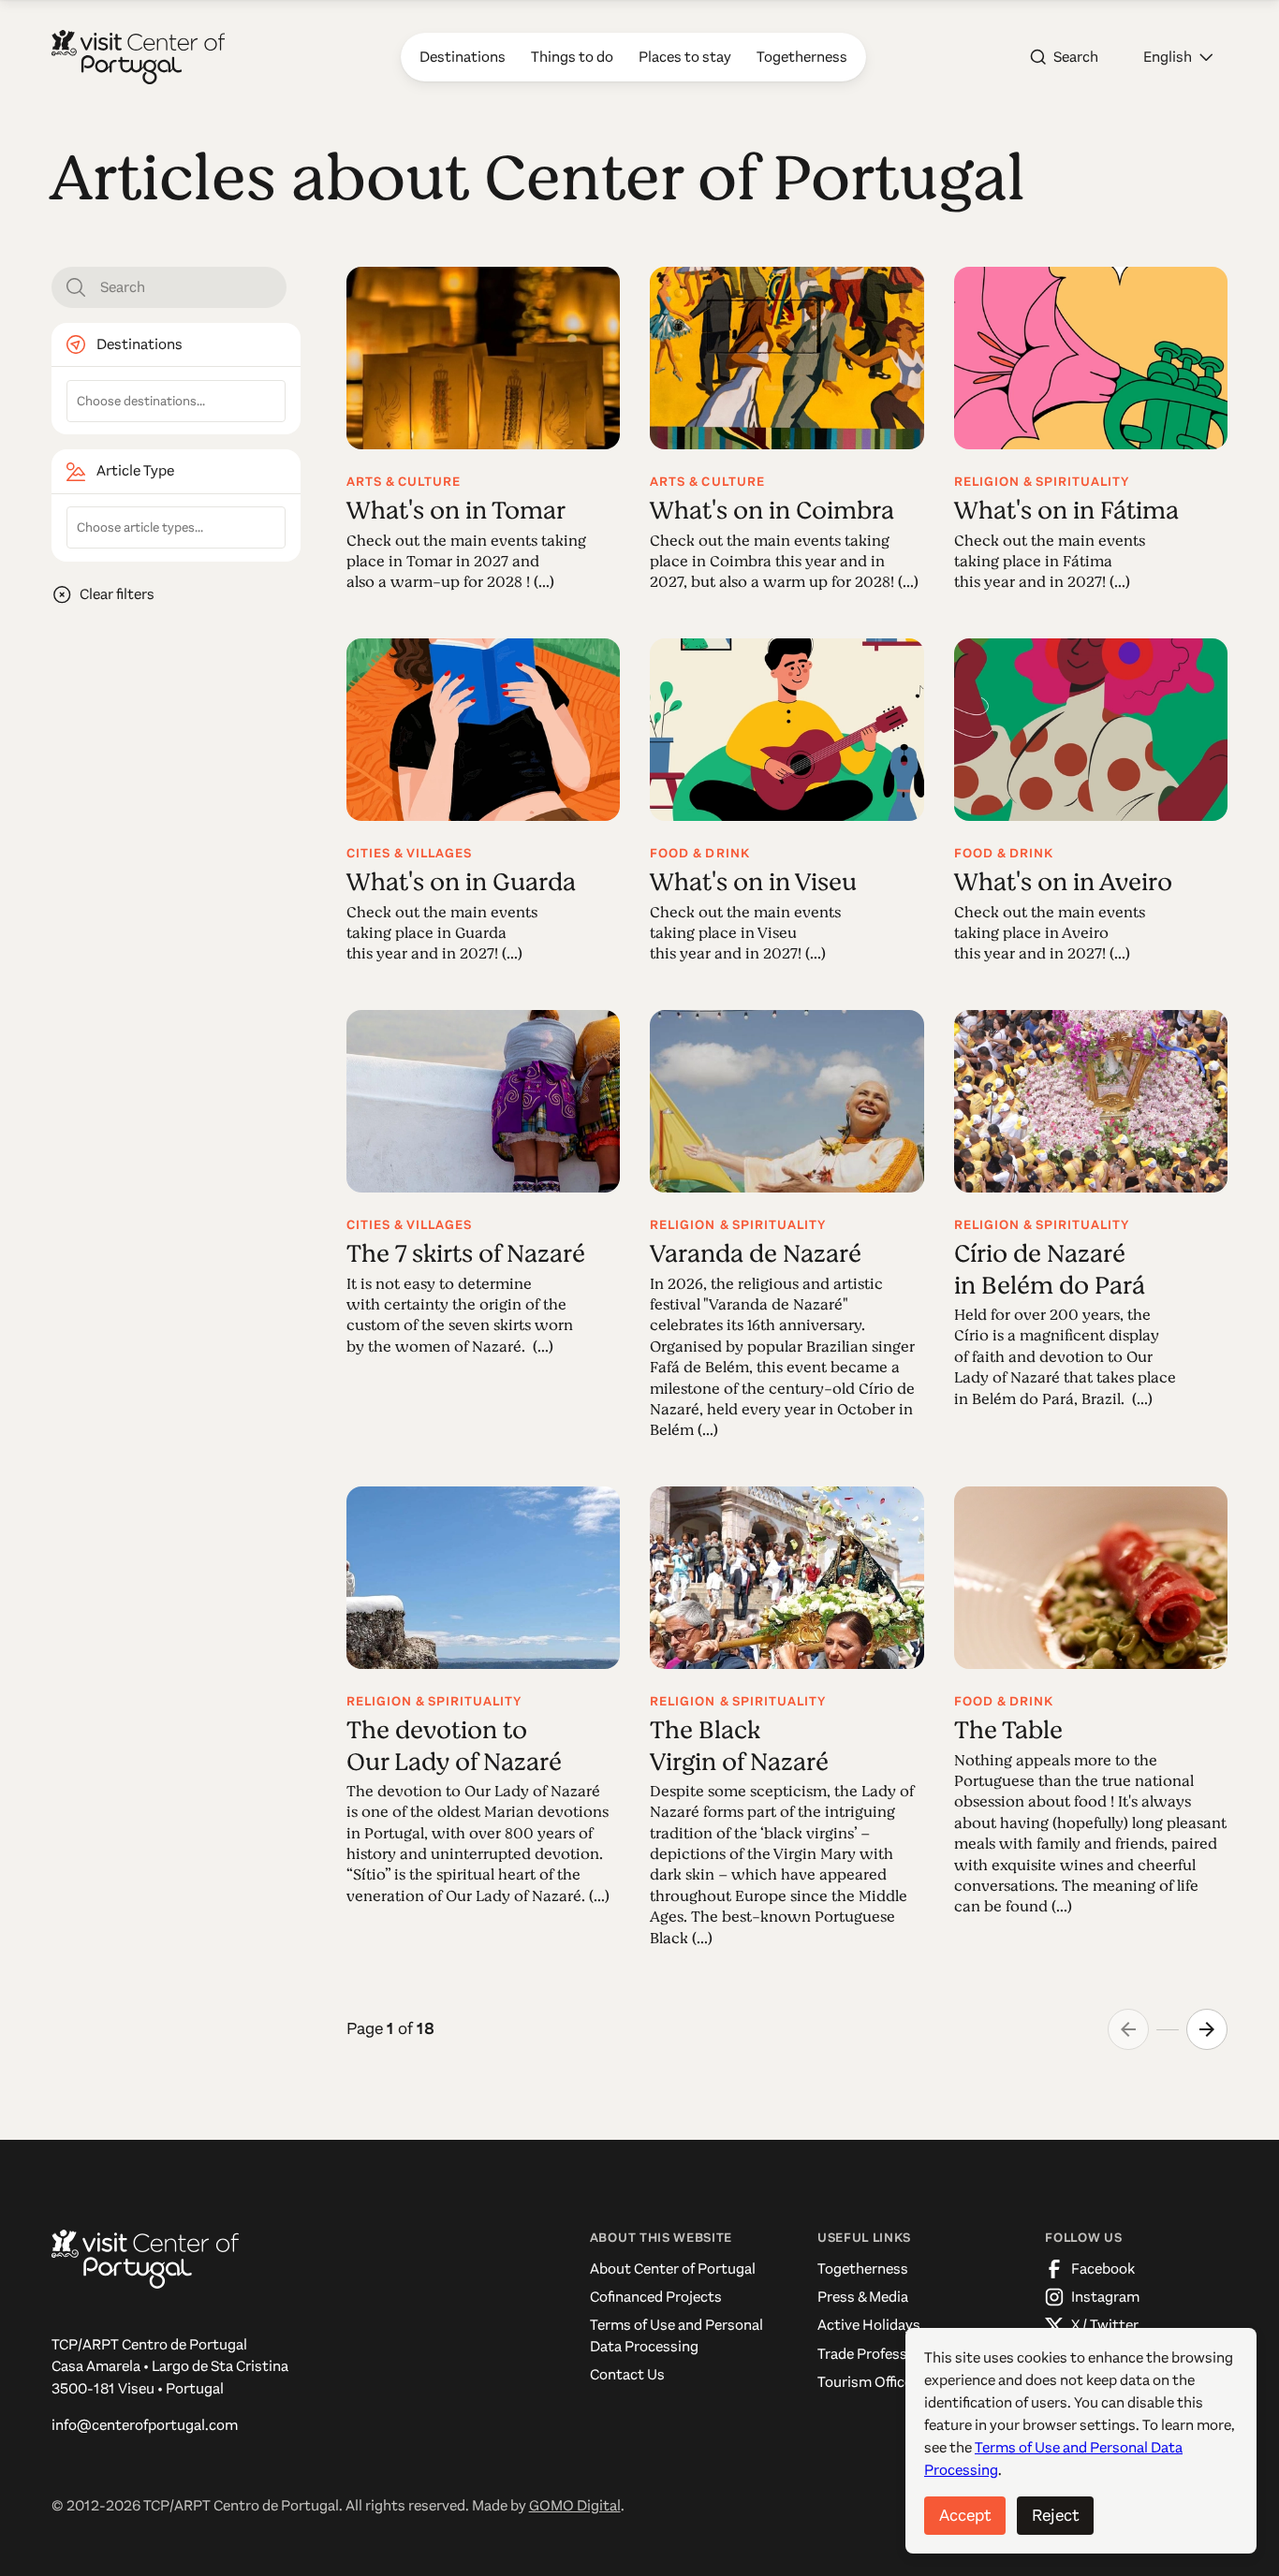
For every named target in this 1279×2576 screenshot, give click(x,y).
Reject (1055, 2515)
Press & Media (863, 2297)
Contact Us (627, 2374)
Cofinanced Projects (656, 2297)
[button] (1178, 57)
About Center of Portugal (673, 2269)
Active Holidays (869, 2325)
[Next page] (1207, 2029)
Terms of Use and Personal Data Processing (676, 2335)
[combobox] (176, 401)
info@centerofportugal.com (145, 2425)
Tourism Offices (868, 2382)
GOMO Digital (575, 2505)
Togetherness (863, 2269)
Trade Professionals (882, 2354)
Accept (965, 2515)
